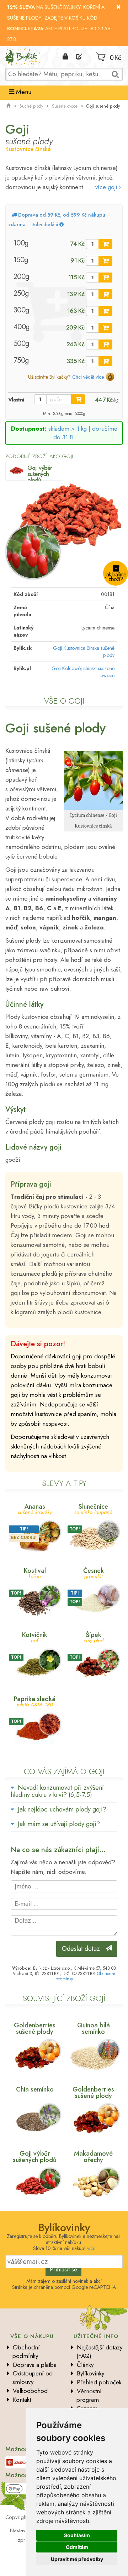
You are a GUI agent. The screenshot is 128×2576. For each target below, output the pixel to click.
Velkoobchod (30, 2391)
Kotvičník (35, 1637)
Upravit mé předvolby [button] (77, 2559)
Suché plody (31, 106)
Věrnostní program (89, 2395)
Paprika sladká (35, 1701)
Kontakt (22, 2400)
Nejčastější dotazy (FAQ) (99, 2352)
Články (85, 2365)
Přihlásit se (63, 2269)
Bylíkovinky (90, 2373)
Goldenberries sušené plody (35, 2028)
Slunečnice (93, 1509)
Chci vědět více (88, 377)
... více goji (103, 187)
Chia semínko (35, 2089)
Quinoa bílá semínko (94, 2028)
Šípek (94, 1637)
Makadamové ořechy (93, 2157)
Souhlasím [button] (77, 2535)
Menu (23, 92)
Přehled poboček (99, 2382)
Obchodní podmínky (26, 2352)
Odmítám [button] (77, 2547)
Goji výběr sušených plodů (40, 474)
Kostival (35, 1573)
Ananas (35, 1509)
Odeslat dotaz (84, 1949)
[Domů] (9, 106)
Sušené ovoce (65, 106)
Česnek (94, 1573)
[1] (105, 244)
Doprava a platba (35, 2365)
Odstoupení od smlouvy (33, 2378)
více (91, 2248)
